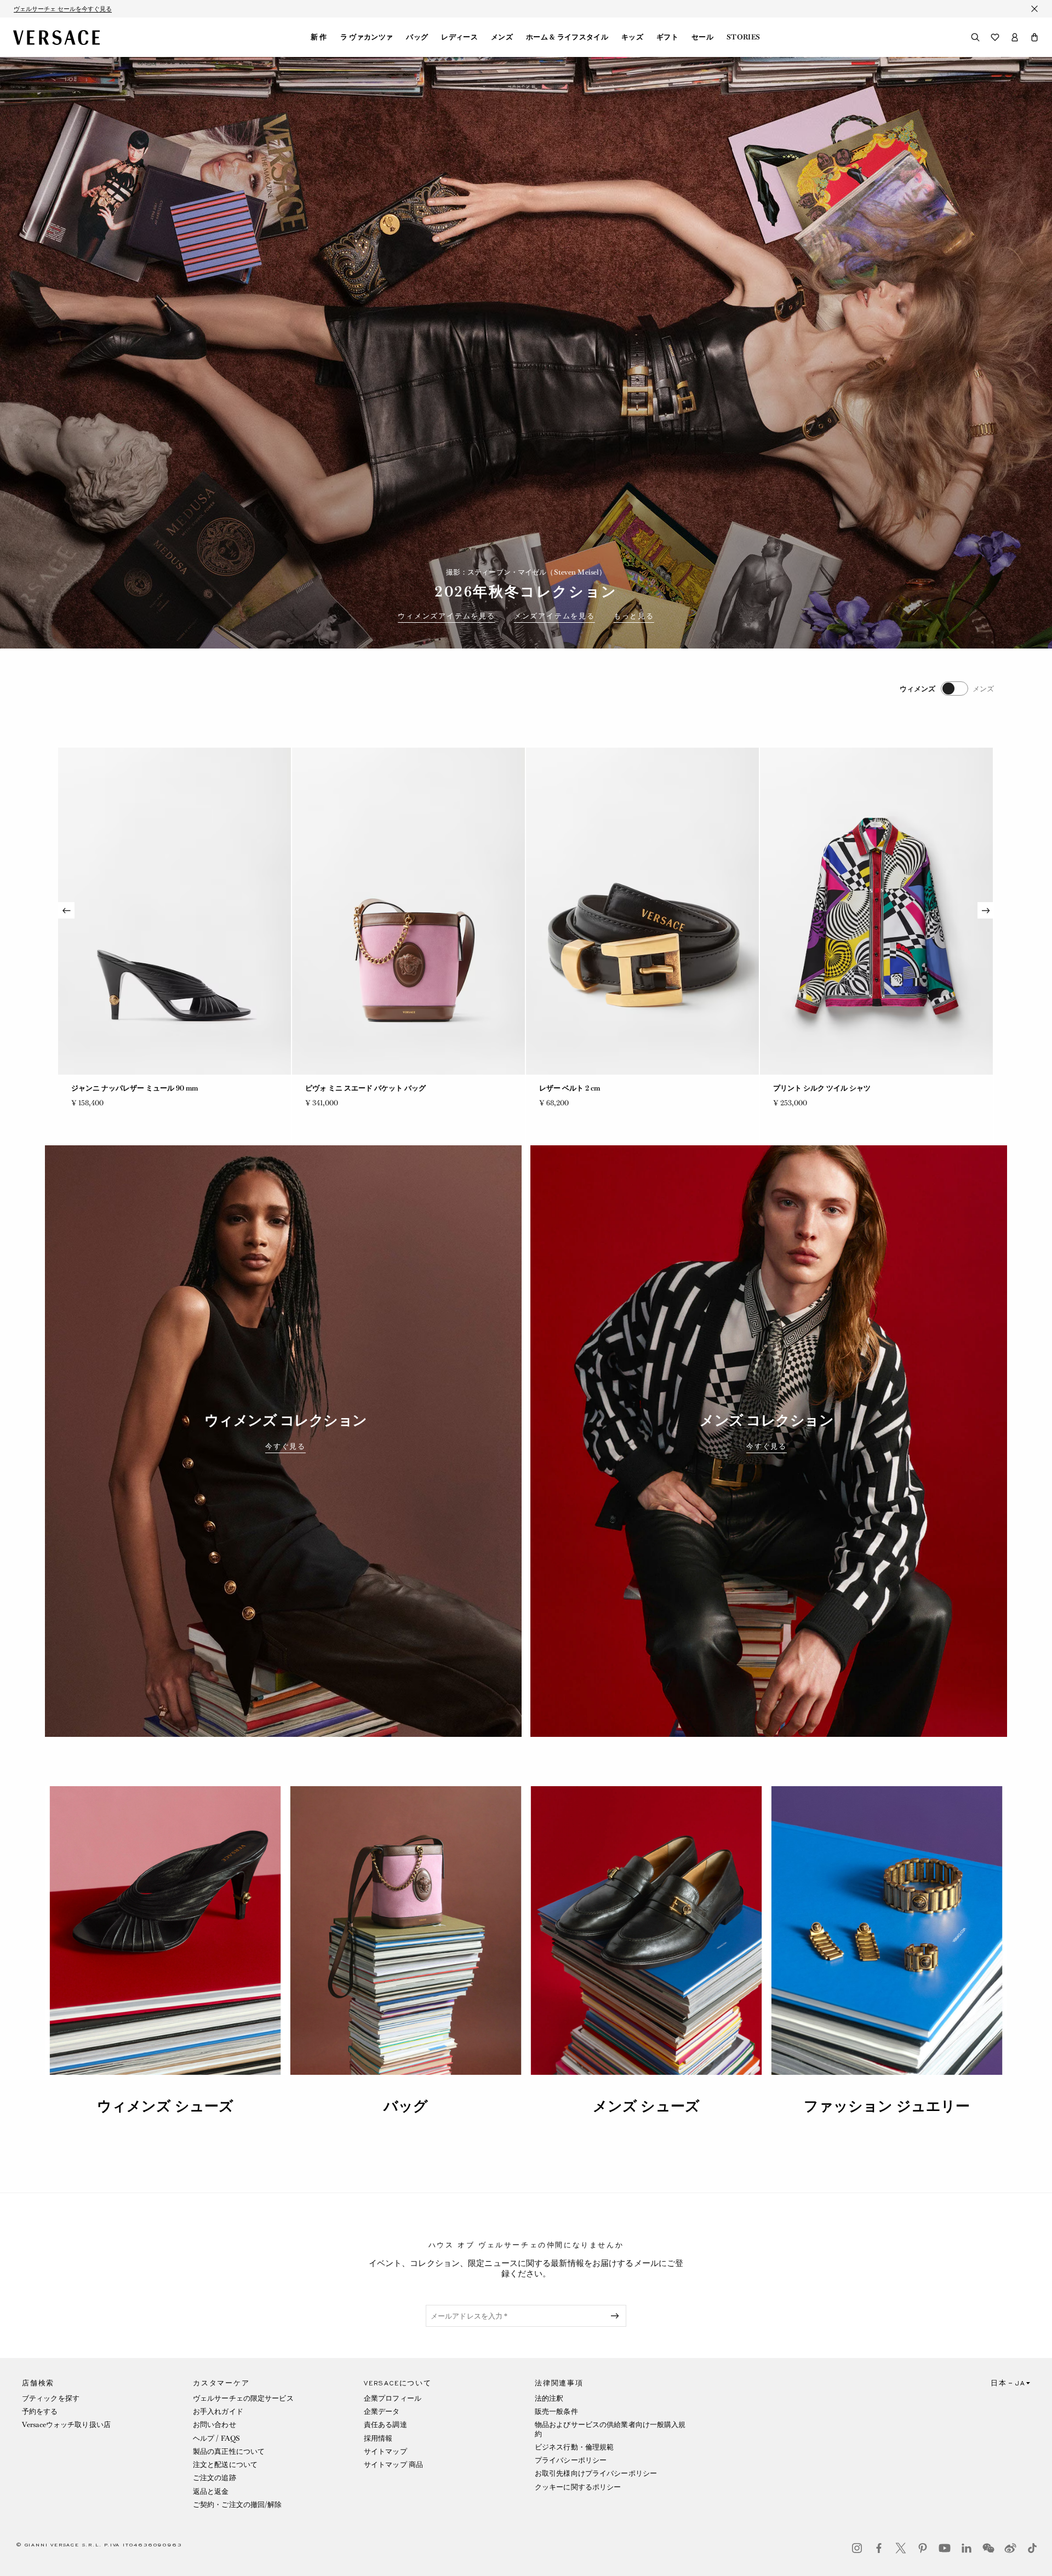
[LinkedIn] (967, 2548)
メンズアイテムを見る (554, 616)
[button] (1034, 37)
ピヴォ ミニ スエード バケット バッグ (131, 1088)
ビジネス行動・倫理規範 (574, 2447)
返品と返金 (211, 2491)
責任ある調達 (385, 2425)
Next (986, 910)
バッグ (417, 37)
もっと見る (634, 616)
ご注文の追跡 (215, 2478)
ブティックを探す (51, 2398)
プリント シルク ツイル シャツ (588, 1088)
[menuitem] (319, 37)
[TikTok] (1032, 2548)
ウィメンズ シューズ (165, 2106)
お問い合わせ (215, 2425)
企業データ (382, 2411)
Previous (66, 910)
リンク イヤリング (802, 1088)
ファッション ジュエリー (887, 2106)
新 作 (319, 37)
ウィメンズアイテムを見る (447, 616)
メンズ (502, 37)
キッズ (632, 37)
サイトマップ (385, 2451)
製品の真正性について (229, 2451)
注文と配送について (225, 2465)
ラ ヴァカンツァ (367, 37)
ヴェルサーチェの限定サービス (243, 2398)
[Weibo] (1010, 2548)
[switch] (947, 689)
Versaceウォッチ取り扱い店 (66, 2425)
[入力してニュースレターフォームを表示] (617, 2316)
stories (743, 37)
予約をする (40, 2411)
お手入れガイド (218, 2411)
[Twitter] (901, 2548)
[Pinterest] (923, 2548)
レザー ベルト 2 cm (336, 1088)
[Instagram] (857, 2548)
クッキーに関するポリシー (578, 2487)
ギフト (667, 37)
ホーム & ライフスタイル (567, 37)
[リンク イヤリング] (876, 911)
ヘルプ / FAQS (216, 2438)
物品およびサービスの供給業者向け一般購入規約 (610, 2429)
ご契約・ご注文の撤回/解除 (238, 2505)
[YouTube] (945, 2548)
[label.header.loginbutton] (1015, 37)
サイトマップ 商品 (393, 2465)
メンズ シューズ (646, 2106)
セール (702, 37)
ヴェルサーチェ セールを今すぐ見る (63, 9)
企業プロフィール (393, 2398)
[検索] (975, 37)
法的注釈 (549, 2398)
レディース (459, 37)
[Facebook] (879, 2548)
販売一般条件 (556, 2411)
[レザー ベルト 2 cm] (408, 911)
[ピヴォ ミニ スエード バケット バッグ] (175, 911)
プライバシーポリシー (571, 2460)
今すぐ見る (285, 1447)
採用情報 (378, 2438)
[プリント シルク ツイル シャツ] (642, 911)
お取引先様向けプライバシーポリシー (596, 2473)
